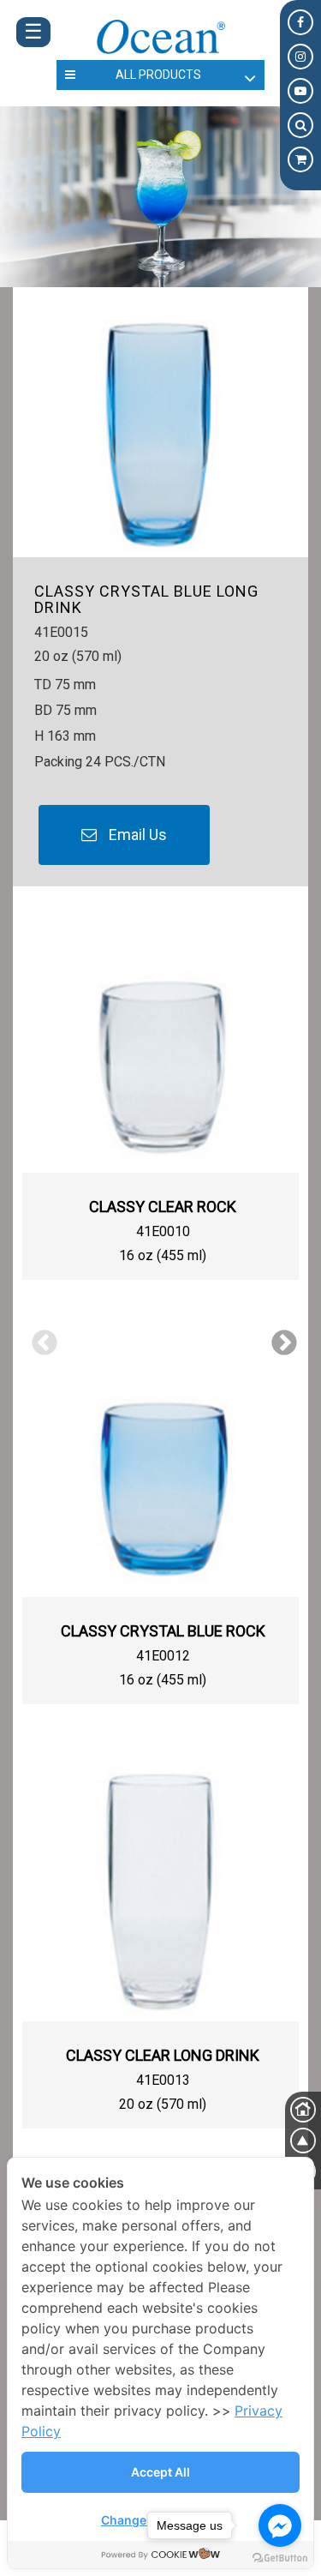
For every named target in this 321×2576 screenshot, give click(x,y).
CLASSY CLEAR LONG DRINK (163, 2055)
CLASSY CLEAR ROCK (163, 1207)
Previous (39, 1337)
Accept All (160, 2472)
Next (278, 1337)
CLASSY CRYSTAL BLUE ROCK (163, 1631)
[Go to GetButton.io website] (280, 2558)
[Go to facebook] (280, 2525)
